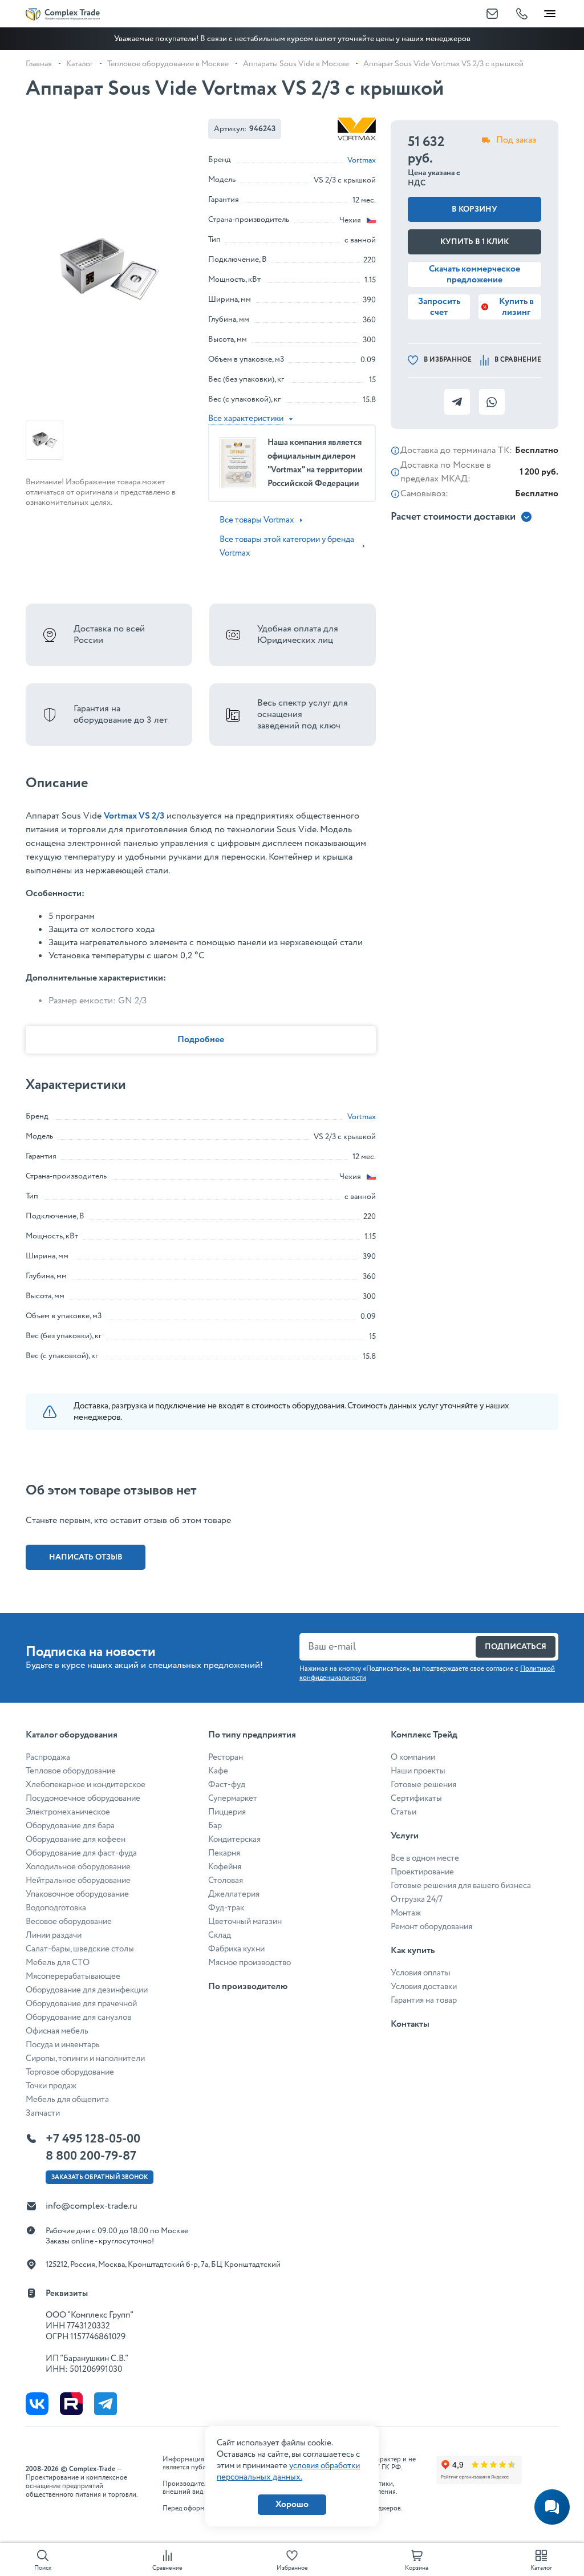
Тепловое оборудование (71, 1771)
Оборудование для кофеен (76, 1840)
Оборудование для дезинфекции (87, 1990)
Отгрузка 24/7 (417, 1899)
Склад (220, 1935)
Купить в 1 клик (474, 242)
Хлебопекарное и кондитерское (86, 1785)
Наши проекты (418, 1771)
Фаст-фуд (227, 1785)
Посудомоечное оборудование (83, 1799)
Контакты (410, 2024)
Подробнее (201, 1040)
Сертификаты (416, 1799)
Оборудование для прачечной (81, 2004)
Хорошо (292, 2504)
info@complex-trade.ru (92, 2206)
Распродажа (48, 1757)
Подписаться (516, 1647)
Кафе (218, 1771)
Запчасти (43, 2113)
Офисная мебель (57, 2031)
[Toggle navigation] (550, 11)
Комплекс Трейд (424, 1735)
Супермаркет (233, 1799)
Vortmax (362, 160)
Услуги (405, 1836)
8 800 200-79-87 (91, 2156)
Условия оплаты (421, 1973)
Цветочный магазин (245, 1922)
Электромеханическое (68, 1812)
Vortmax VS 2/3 (134, 816)
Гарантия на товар (424, 2000)
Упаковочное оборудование (77, 1894)
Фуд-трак (226, 1908)
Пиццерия (227, 1812)
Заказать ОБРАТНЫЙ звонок (100, 2177)
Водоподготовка (56, 1908)
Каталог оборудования (72, 1735)
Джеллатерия (234, 1894)
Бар (215, 1826)
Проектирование (422, 1872)
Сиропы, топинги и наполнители (85, 2059)
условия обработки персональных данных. (288, 2472)
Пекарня (224, 1853)
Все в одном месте (425, 1858)
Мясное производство (250, 1963)
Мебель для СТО (58, 1963)
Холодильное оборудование (78, 1867)
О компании (413, 1757)
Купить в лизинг (516, 307)
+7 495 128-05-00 (93, 2139)
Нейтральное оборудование (78, 1881)
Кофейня (225, 1867)
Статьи (403, 1812)
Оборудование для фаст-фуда (81, 1853)
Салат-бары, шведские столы (80, 1949)
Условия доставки (424, 1987)
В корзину (474, 209)
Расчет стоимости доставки (453, 517)
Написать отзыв (86, 1557)
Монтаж (406, 1913)
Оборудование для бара (70, 1826)
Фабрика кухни (236, 1949)
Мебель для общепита (67, 2100)
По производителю (248, 1986)
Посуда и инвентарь (63, 2045)
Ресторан (226, 1757)
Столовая (226, 1881)
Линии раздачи (54, 1935)
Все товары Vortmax (257, 520)
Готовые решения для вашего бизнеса (461, 1886)
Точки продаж (51, 2086)
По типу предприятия (252, 1735)
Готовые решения (423, 1785)
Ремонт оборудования (431, 1927)
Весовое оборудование (69, 1922)
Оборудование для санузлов (78, 2018)
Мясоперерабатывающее (73, 1976)
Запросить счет (439, 307)
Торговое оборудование (70, 2072)
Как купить (413, 1951)
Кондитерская (234, 1840)
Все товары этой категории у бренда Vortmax (287, 546)
